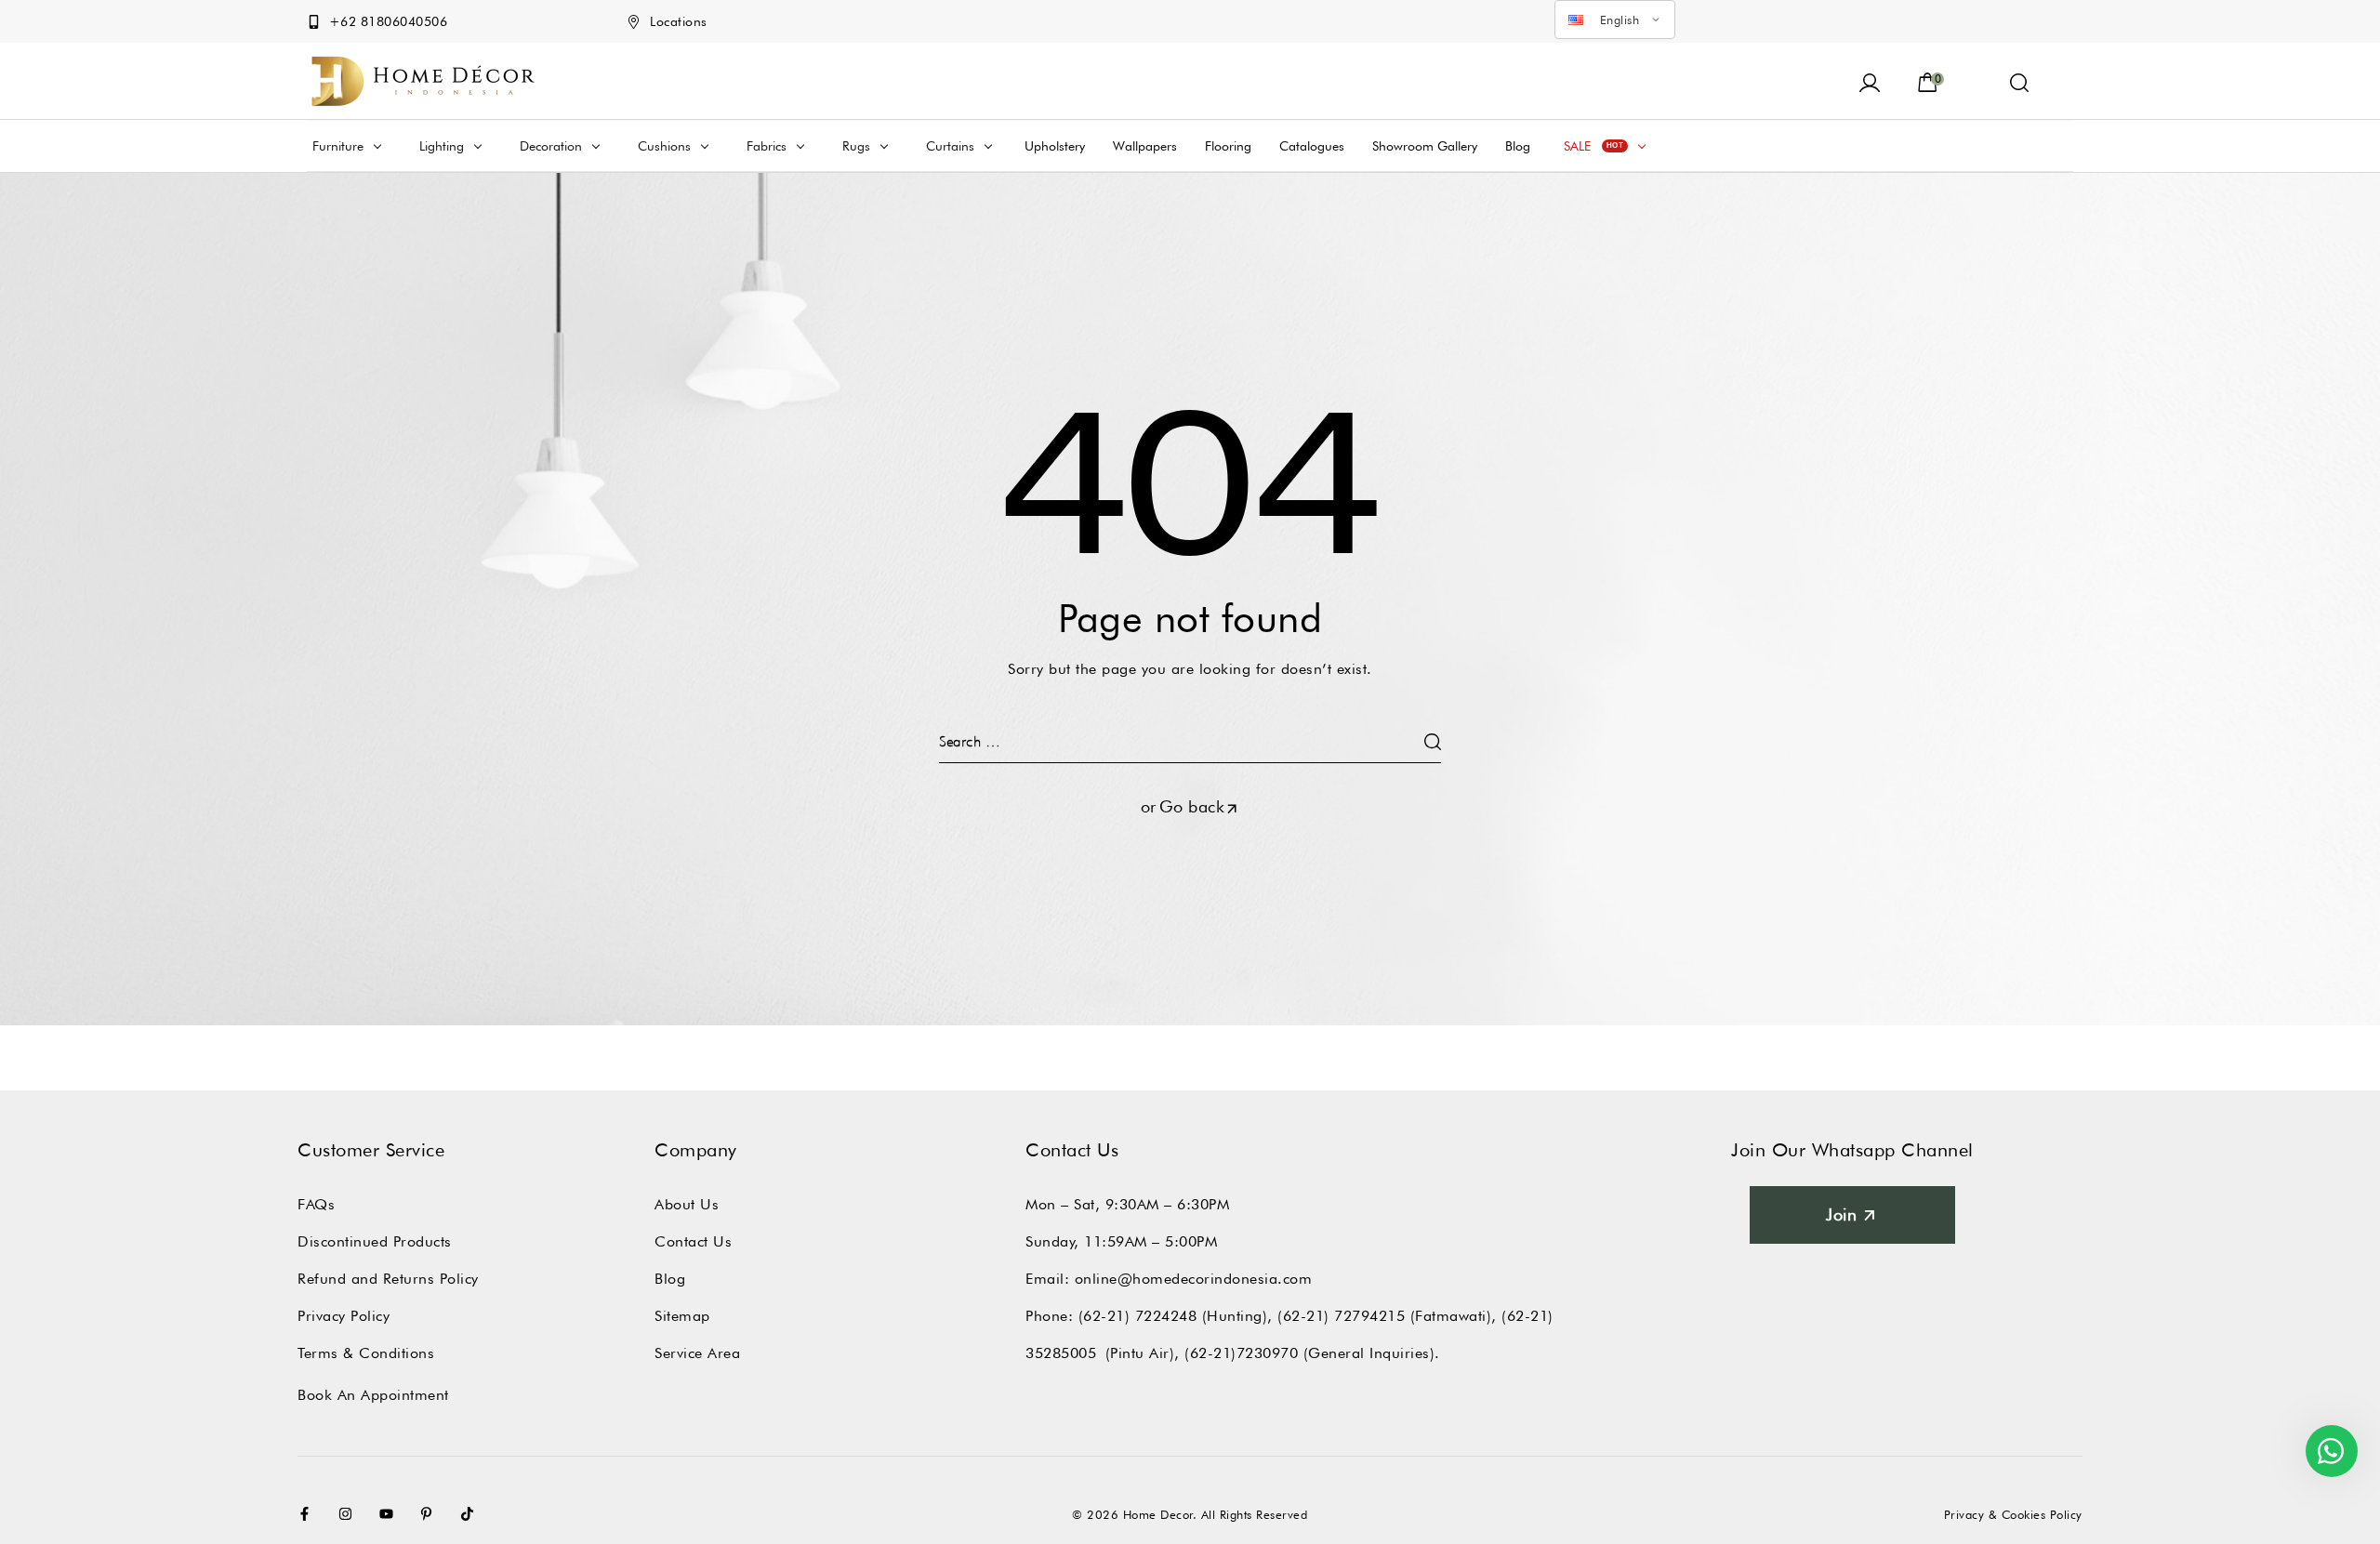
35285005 (1061, 1353)
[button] (2020, 81)
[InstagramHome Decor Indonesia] (350, 1514)
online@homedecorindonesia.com (1194, 1279)
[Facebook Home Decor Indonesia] (309, 1514)
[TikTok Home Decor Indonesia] (471, 1514)
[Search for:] (1190, 741)
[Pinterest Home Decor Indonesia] (430, 1514)
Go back (1192, 806)
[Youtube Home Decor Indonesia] (390, 1514)
